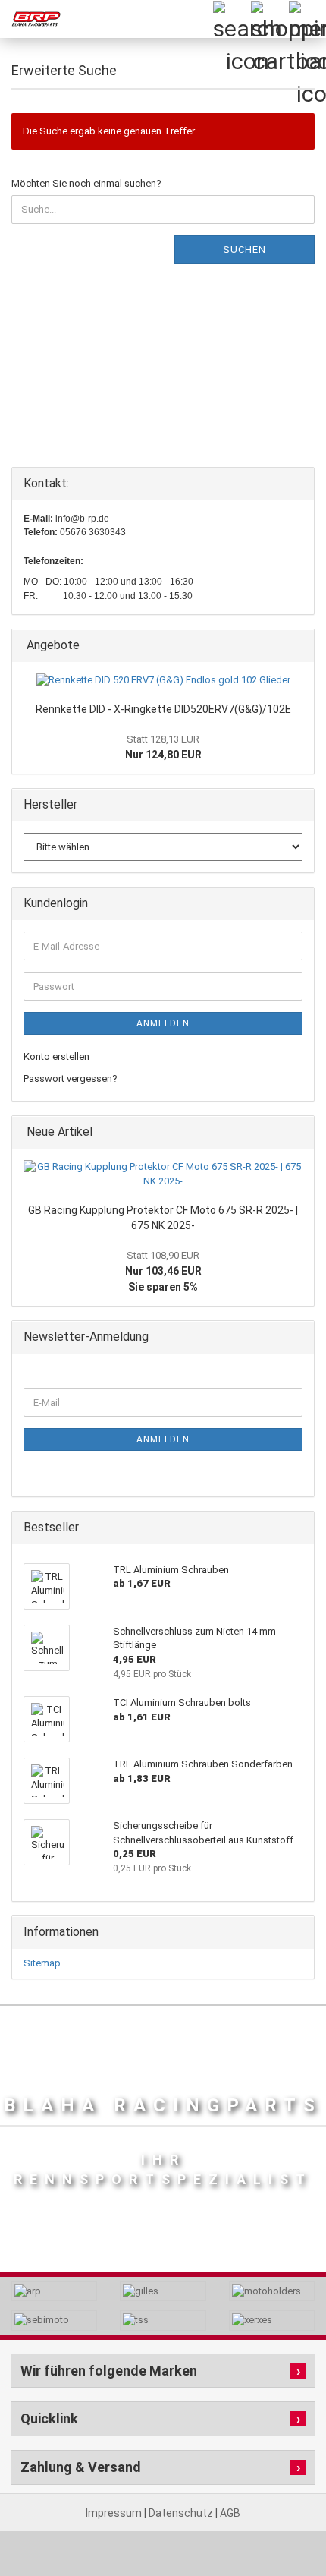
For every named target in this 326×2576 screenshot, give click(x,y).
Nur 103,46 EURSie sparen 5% (163, 1271)
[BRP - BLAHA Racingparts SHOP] (30, 19)
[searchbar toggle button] (231, 19)
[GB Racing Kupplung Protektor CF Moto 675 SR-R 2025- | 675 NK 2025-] (163, 1174)
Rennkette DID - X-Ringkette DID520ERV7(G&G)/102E (163, 709)
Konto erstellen (56, 1056)
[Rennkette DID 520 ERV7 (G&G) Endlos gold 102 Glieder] (163, 681)
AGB (230, 2513)
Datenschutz (182, 2513)
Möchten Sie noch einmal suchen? (86, 183)
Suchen (244, 249)
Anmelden (163, 1023)
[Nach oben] (284, 2530)
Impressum (115, 2513)
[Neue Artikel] (298, 1132)
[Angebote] (298, 646)
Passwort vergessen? (71, 1078)
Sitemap (42, 1963)
